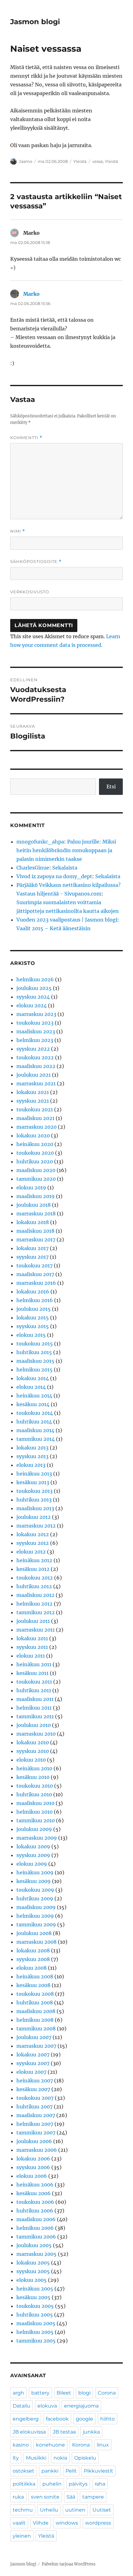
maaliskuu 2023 (36, 1031)
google (84, 2419)
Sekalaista (65, 868)
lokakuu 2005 (33, 2263)
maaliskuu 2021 (35, 1118)
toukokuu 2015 (35, 1344)
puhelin (52, 2484)
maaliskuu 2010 (35, 1803)
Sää (71, 2497)
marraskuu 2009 (37, 1838)
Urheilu (49, 2510)
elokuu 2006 (32, 2176)
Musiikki (36, 2458)
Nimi (18, 531)
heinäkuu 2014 (34, 1396)
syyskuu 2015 (33, 1326)
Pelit (71, 2471)
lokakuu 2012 (33, 1534)
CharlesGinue (33, 868)
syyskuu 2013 (32, 1456)
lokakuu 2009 (33, 1846)
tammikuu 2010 (36, 1820)
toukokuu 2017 (34, 1266)
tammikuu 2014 (36, 1439)
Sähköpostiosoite (36, 562)
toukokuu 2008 (35, 1994)
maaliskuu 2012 (35, 1595)
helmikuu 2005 (35, 2332)
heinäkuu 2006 (35, 2185)
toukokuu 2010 (35, 1786)
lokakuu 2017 (32, 1248)
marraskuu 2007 (36, 2046)
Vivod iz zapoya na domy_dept (54, 876)
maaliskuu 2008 (36, 2011)
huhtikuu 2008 (35, 2003)
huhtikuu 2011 (34, 1690)
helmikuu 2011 (34, 1708)
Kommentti (26, 438)
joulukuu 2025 (34, 988)
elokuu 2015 (31, 1335)
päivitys (78, 2484)
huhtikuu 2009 (35, 1898)
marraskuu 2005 (36, 2254)
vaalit (19, 2523)
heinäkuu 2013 (34, 1474)
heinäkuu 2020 (35, 1144)
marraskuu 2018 (36, 1214)
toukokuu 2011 (34, 1682)
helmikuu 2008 (35, 2020)
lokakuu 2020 (33, 1135)
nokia (60, 2458)
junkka (91, 2432)
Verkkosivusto (30, 592)
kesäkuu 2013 (33, 1482)
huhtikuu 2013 (34, 1500)
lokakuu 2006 (33, 2159)
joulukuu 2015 (34, 1309)
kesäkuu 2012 (33, 1569)
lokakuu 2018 (33, 1222)
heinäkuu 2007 (35, 2081)
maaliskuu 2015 (35, 1361)
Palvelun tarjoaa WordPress (69, 2564)
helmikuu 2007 (35, 2124)
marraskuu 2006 (37, 2150)
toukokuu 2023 (35, 1023)
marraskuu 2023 (36, 1014)
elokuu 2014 (31, 1387)
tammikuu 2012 (36, 1612)
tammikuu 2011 (35, 1716)
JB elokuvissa (29, 2432)
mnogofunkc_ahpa (40, 842)
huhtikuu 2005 (35, 2315)
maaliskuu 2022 (36, 1066)
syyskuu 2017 (32, 1257)
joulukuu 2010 (34, 1725)
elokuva (47, 2406)
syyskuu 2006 (33, 2167)
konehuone (50, 2445)
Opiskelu (85, 2458)
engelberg (26, 2419)
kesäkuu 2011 (32, 1673)
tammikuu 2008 (36, 2029)
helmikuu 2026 (35, 979)
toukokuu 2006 (35, 2202)
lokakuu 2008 (33, 1951)
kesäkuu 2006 (34, 2193)
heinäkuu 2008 (35, 1977)
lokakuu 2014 (33, 1378)
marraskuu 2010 (36, 1734)
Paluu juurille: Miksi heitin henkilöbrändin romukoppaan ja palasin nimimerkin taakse (66, 850)
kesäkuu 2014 (33, 1404)
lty (16, 2458)
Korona (81, 2445)
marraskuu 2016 (36, 1283)
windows (67, 2523)
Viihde (41, 2523)
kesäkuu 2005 (33, 2297)
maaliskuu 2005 (36, 2323)
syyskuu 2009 (33, 1855)
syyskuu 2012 (33, 1543)
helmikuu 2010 (34, 1812)
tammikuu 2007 (36, 2133)
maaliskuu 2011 (35, 1699)
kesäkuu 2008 (33, 1985)
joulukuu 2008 (34, 1933)
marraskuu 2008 (36, 1942)
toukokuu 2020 (35, 1153)
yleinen (22, 2536)
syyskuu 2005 (33, 2271)
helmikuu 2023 (35, 1040)
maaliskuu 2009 (36, 1907)
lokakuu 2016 (33, 1292)
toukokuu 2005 (35, 2306)
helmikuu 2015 (34, 1370)
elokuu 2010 (31, 1760)
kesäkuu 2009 (34, 1881)
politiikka (24, 2484)
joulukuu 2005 (34, 2245)
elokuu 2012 (31, 1552)
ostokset (24, 2471)
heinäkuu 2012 (34, 1560)
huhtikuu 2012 (34, 1586)
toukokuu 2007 (35, 2098)
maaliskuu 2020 (36, 1170)
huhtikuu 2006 (35, 2211)
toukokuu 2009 (35, 1890)
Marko (31, 294)
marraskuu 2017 (36, 1240)
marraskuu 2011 (36, 1630)
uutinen (75, 2510)
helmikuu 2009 (35, 1916)
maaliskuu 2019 (36, 1196)
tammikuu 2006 (36, 2237)
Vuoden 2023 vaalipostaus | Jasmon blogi (67, 920)
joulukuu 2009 (34, 1829)
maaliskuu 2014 (35, 1430)
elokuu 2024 (32, 1005)
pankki (50, 2471)
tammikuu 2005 (36, 2341)
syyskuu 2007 (33, 2063)
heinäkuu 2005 (35, 2289)
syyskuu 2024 (33, 997)
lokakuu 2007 (33, 2055)
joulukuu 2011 (33, 1621)
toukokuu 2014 (35, 1413)
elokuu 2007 (31, 2072)
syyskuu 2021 (33, 1101)
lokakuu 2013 (32, 1448)
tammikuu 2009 (36, 1924)
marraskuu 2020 (36, 1127)
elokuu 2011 (31, 1656)
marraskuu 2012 (36, 1526)
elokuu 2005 (32, 2280)
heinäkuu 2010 (34, 1768)
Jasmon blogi (35, 22)
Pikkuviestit (99, 2471)
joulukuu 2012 (34, 1517)
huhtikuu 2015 (34, 1352)
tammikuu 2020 (36, 1179)
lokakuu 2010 (33, 1742)
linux (103, 2445)
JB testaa (64, 2432)
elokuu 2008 (32, 1968)
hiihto (107, 2419)
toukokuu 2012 (35, 1578)
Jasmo (26, 161)
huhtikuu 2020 (35, 1162)
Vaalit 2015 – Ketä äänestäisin (54, 928)
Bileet (64, 2393)
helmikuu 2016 (35, 1300)
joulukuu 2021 (34, 1075)
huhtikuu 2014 (34, 1422)
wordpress (98, 2523)
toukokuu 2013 (34, 1491)
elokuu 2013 (31, 1465)
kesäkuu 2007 (33, 2089)
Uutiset (102, 2510)
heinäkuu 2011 (34, 1664)
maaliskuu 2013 (35, 1508)
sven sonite (45, 2497)
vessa (98, 161)
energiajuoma (81, 2406)
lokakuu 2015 (33, 1318)
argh (18, 2393)
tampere (93, 2497)
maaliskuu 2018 (35, 1231)
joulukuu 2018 (34, 1205)
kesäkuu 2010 (33, 1777)
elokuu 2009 (32, 1864)
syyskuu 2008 (33, 1959)
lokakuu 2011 (32, 1638)
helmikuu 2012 (34, 1604)
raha (100, 2484)
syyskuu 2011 (32, 1647)
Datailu (21, 2406)
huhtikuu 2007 (34, 2107)
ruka (18, 2497)
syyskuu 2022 (33, 1049)
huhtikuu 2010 (34, 1794)
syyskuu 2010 (33, 1751)
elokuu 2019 (31, 1188)
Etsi (111, 787)
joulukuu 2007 (34, 2037)
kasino (21, 2445)
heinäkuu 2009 (35, 1872)
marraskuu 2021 (36, 1083)
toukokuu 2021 (35, 1109)
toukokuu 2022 (35, 1057)
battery (40, 2393)
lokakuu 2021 (33, 1092)
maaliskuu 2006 (36, 2219)
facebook (57, 2419)
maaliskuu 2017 (35, 1274)
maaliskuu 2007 (36, 2115)
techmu (23, 2510)
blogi (84, 2393)
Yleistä (80, 161)
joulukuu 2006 (34, 2141)
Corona (107, 2393)
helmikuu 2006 (35, 2228)
